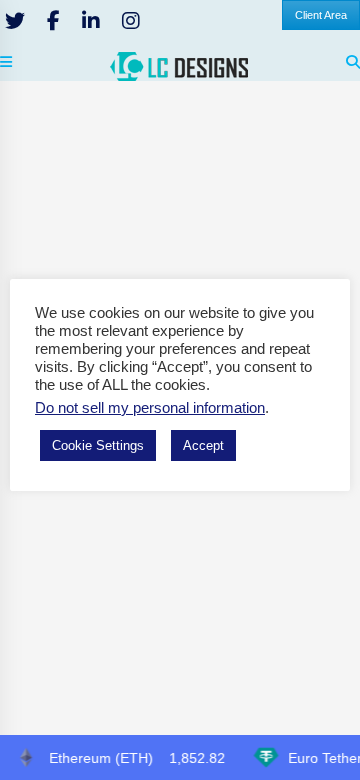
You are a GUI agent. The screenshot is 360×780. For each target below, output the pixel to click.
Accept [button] (203, 445)
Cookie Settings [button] (98, 445)
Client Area (321, 15)
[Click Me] (15, 21)
